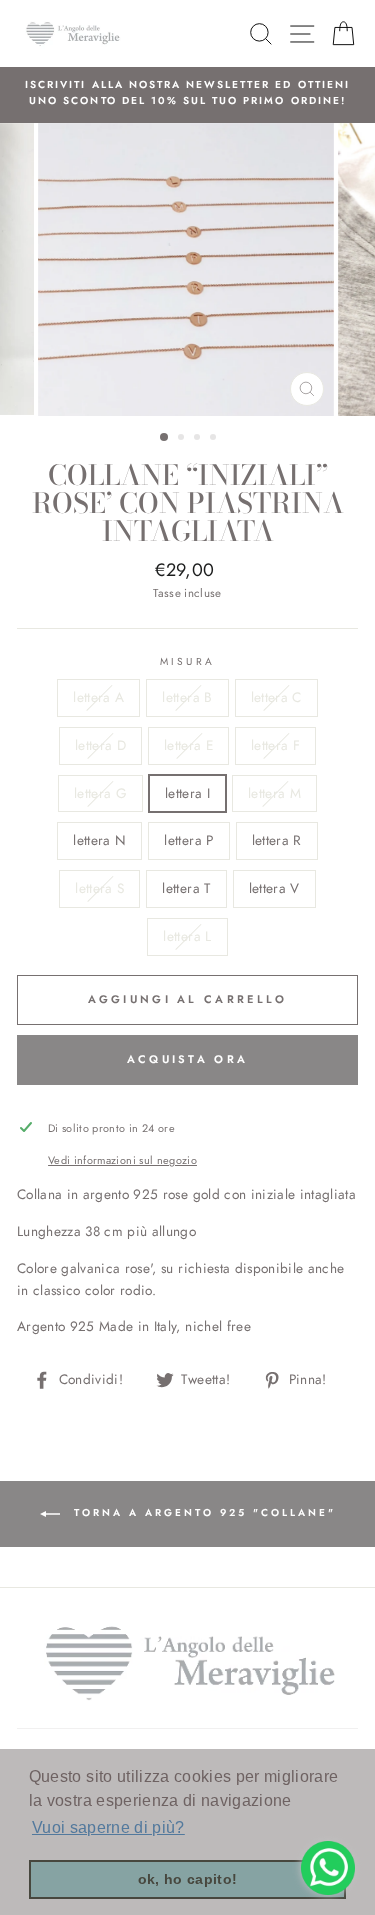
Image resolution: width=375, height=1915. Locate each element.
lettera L (187, 936)
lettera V (274, 888)
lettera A (98, 697)
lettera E (188, 745)
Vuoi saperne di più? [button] (108, 1827)
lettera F (275, 745)
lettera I (187, 793)
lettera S (99, 888)
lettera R (277, 840)
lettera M (274, 793)
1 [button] (165, 438)
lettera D (100, 745)
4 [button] (215, 439)
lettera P (188, 840)
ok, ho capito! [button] (188, 1879)
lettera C (276, 697)
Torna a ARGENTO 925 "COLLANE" (202, 1512)
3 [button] (199, 439)
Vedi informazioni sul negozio (122, 1160)
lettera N (99, 840)
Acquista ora (188, 1059)
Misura (187, 661)
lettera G (100, 793)
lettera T (186, 888)
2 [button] (183, 439)
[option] (187, 93)
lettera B (187, 697)
